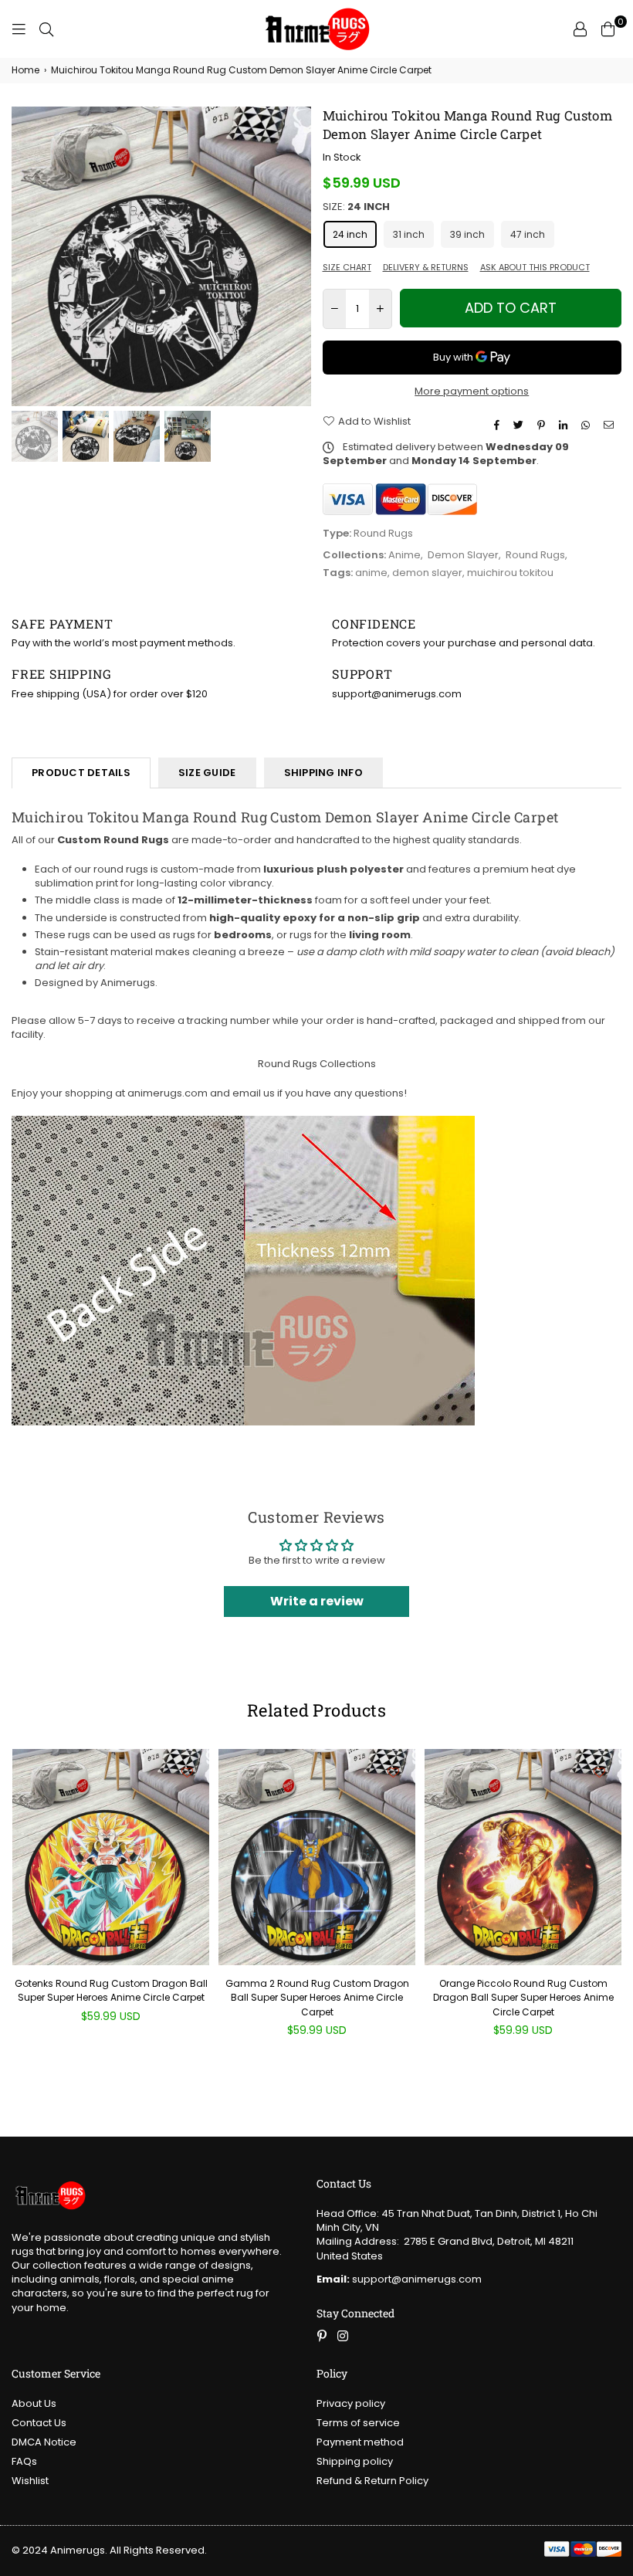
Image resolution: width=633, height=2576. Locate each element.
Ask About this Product (535, 268)
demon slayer (427, 573)
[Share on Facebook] (499, 425)
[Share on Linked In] (565, 425)
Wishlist (30, 2481)
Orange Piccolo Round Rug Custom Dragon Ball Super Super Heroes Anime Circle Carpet (523, 1997)
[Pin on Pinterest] (543, 425)
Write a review (317, 1601)
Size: (356, 207)
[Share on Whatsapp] (587, 425)
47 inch (528, 234)
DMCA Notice (44, 2442)
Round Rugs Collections (317, 1064)
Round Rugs (535, 555)
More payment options (472, 391)
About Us (34, 2403)
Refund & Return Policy (372, 2481)
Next (298, 256)
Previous (25, 256)
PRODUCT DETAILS (81, 773)
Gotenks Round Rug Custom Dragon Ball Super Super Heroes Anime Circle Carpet (111, 1990)
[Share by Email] (611, 425)
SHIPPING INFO (323, 773)
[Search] (46, 29)
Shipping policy (355, 2461)
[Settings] (580, 29)
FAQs (24, 2461)
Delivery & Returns (426, 268)
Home (25, 70)
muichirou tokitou (510, 573)
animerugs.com (168, 1093)
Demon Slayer (463, 555)
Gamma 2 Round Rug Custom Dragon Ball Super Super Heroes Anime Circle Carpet (317, 1997)
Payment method (360, 2442)
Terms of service (358, 2423)
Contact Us (39, 2423)
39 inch (467, 234)
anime (371, 573)
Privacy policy (351, 2403)
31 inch (409, 234)
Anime (405, 555)
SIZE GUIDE (207, 773)
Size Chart (347, 268)
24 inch (350, 234)
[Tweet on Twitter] (520, 425)
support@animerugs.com (399, 2279)
